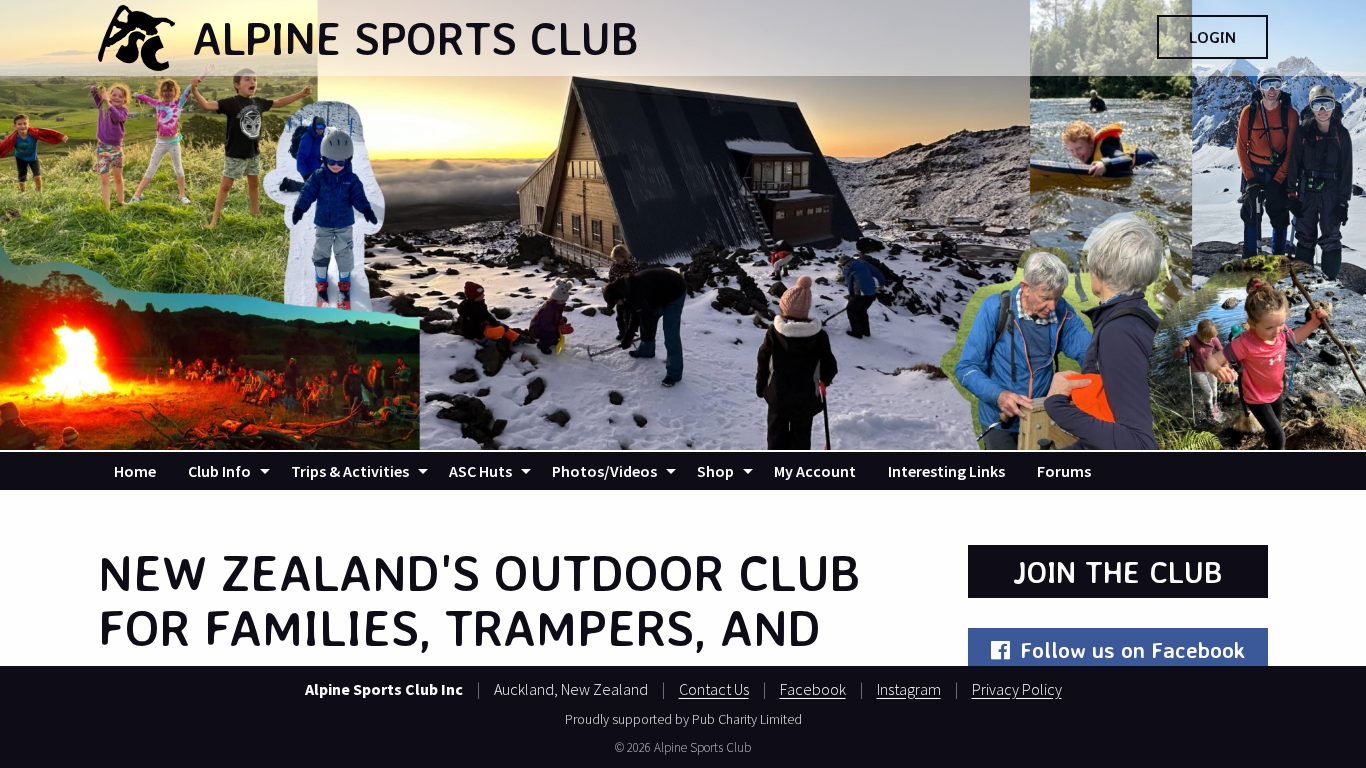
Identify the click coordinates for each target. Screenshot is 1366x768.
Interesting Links (946, 471)
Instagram (909, 689)
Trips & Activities (350, 471)
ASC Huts (480, 471)
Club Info (219, 471)
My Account (815, 471)
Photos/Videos (604, 471)
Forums (1064, 471)
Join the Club (1118, 571)
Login (1212, 37)
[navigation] (683, 471)
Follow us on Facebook (1132, 649)
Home (135, 471)
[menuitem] (135, 471)
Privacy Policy (1017, 689)
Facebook (813, 689)
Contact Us (714, 689)
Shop (715, 471)
